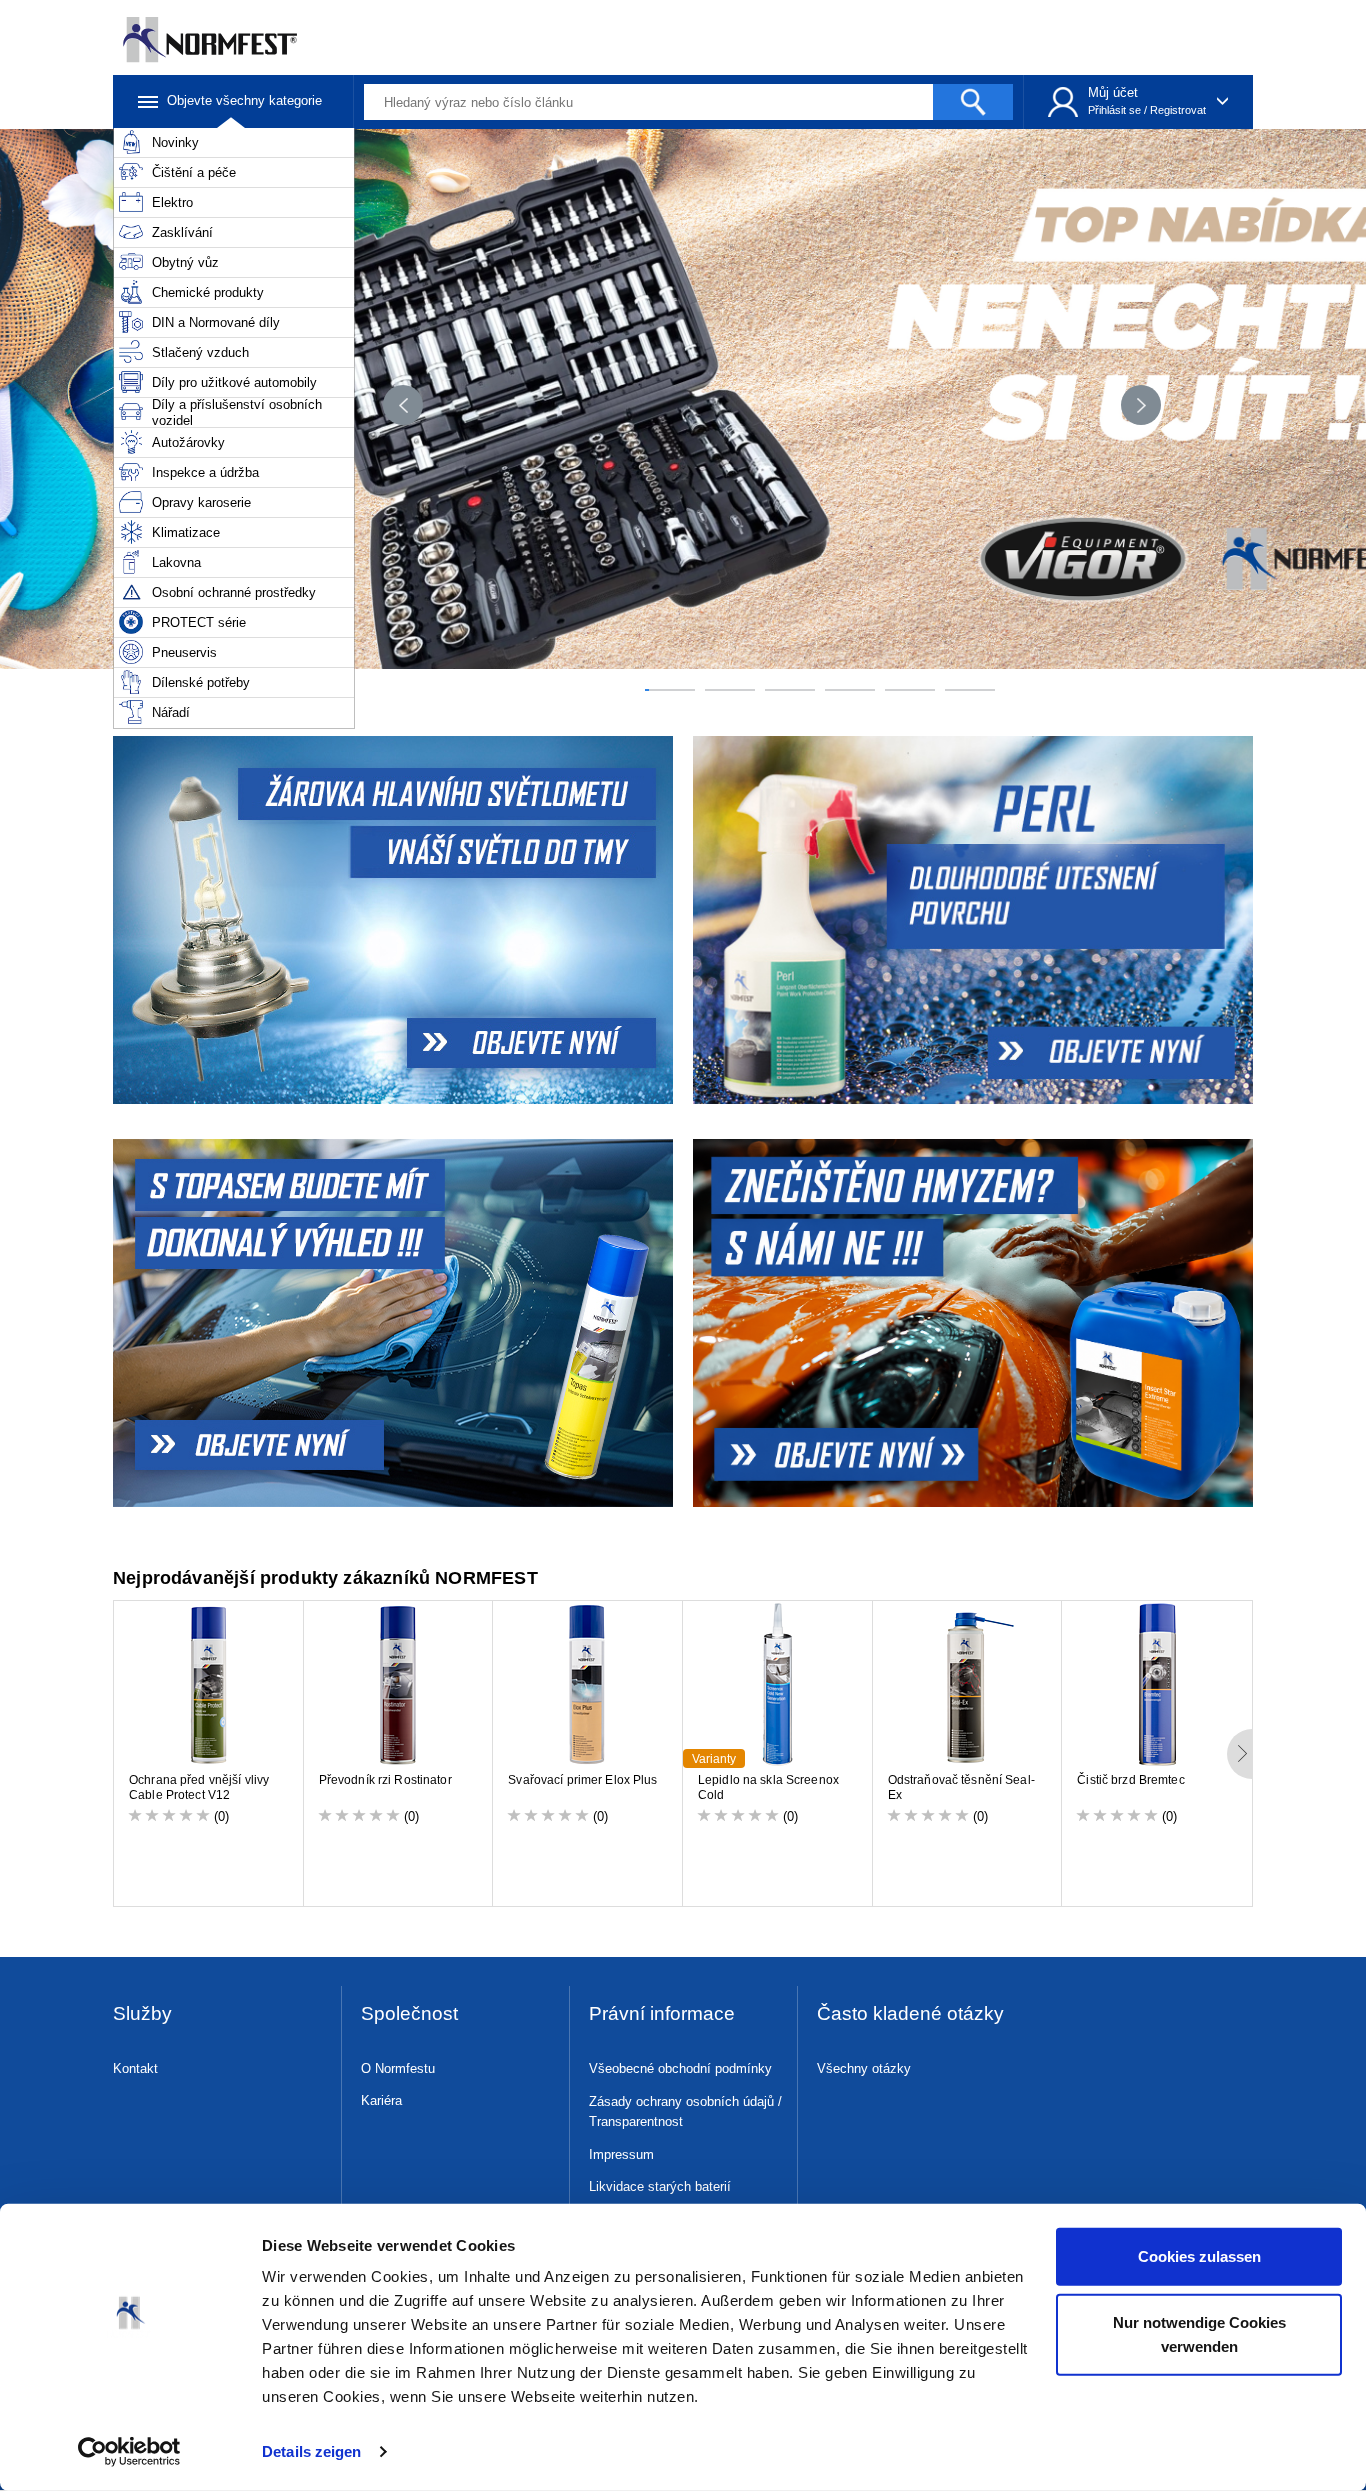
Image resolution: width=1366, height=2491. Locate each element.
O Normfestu (398, 2068)
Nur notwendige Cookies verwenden (1199, 2333)
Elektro (172, 202)
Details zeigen (311, 2451)
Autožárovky (188, 442)
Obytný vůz (185, 262)
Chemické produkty (208, 292)
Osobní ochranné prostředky (234, 592)
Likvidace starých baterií (660, 2186)
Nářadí (171, 712)
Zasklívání (182, 232)
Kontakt (135, 2068)
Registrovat (1178, 110)
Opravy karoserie (201, 502)
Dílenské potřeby (201, 682)
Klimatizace (186, 532)
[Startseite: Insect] (975, 1323)
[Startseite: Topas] (390, 1323)
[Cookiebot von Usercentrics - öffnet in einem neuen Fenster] (129, 2452)
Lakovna (176, 562)
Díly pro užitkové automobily (234, 382)
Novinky (175, 142)
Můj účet (1113, 92)
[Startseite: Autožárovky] (390, 920)
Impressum (621, 2154)
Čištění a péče (194, 172)
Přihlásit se (1114, 110)
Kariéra (381, 2100)
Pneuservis (184, 652)
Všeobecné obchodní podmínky (680, 2068)
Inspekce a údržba (205, 472)
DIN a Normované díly (216, 322)
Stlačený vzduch (200, 352)
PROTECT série (199, 622)
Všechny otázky (864, 2068)
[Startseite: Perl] (975, 920)
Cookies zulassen (1199, 2256)
